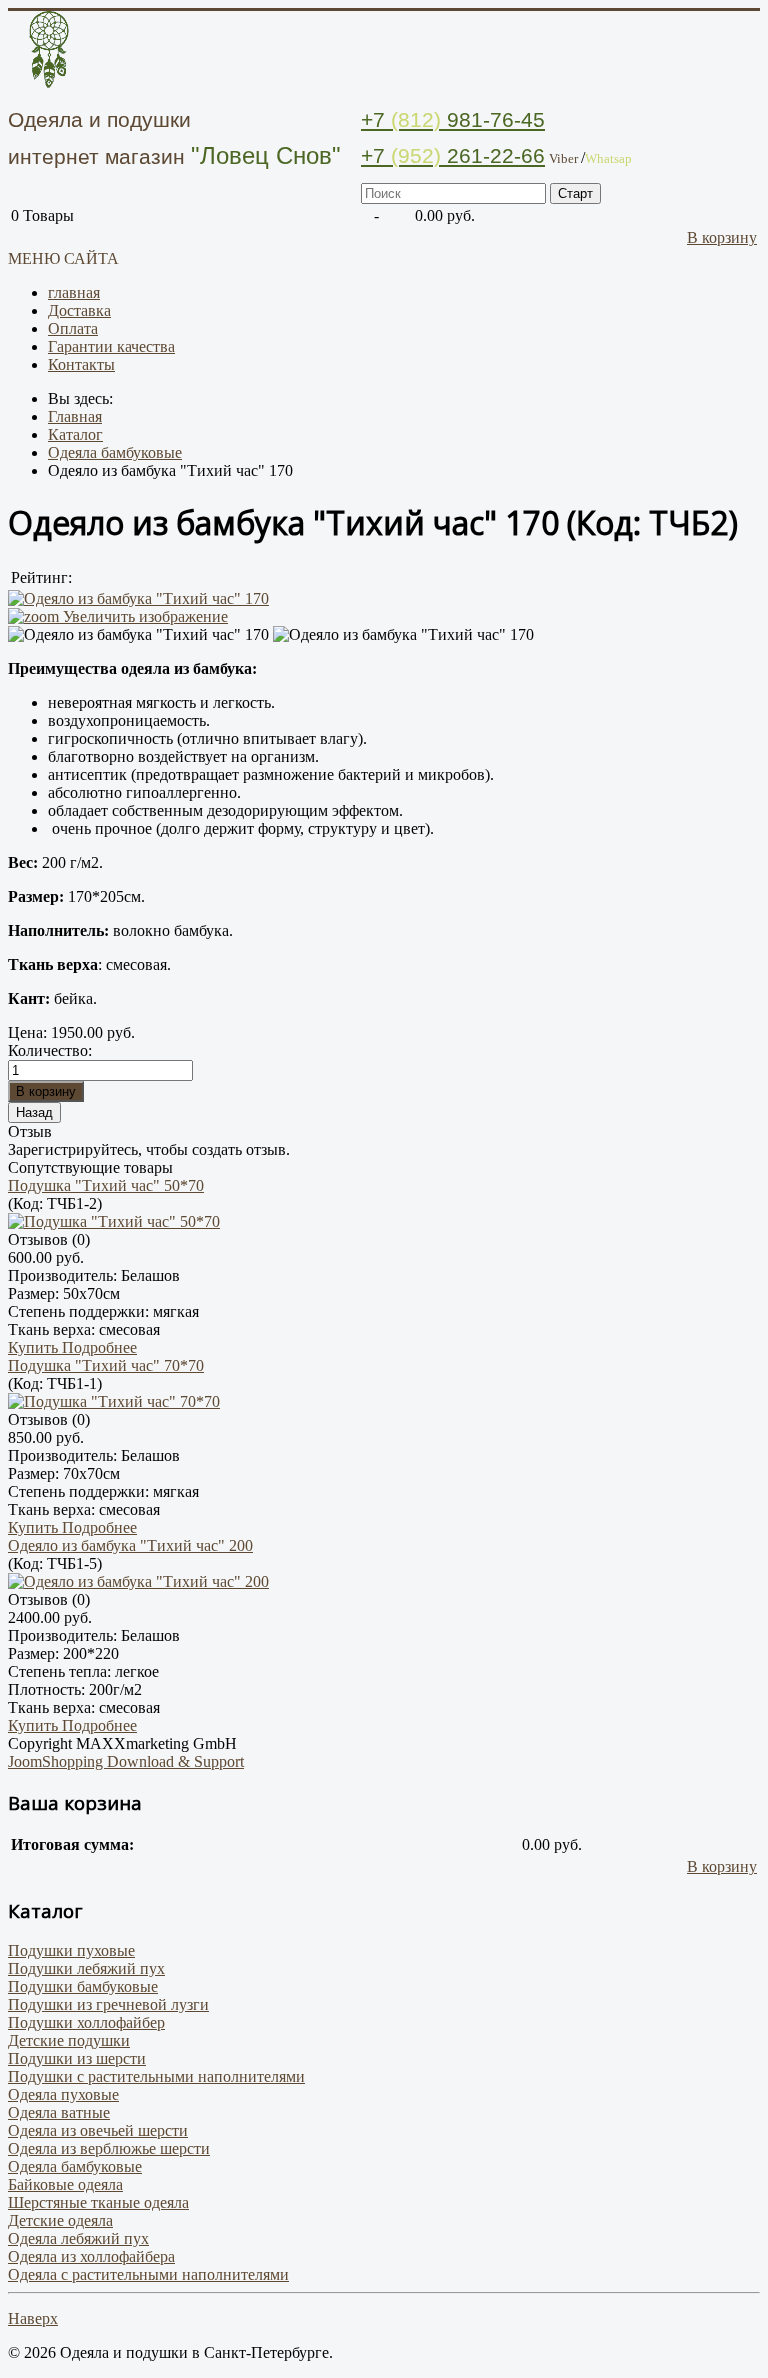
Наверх (33, 2318)
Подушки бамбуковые (83, 1986)
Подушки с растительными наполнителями (156, 2076)
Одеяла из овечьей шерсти (98, 2130)
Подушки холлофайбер (86, 2022)
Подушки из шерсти (77, 2058)
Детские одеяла (60, 2220)
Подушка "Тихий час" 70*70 (106, 1365)
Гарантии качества (111, 346)
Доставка (79, 310)
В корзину (722, 237)
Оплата (73, 328)
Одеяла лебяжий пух (78, 2238)
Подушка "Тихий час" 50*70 (106, 1185)
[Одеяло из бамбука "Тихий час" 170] (138, 635)
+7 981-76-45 (453, 119)
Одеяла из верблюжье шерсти (109, 2148)
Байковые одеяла (65, 2184)
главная (74, 292)
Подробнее (99, 1347)
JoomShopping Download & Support (126, 1761)
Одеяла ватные (59, 2112)
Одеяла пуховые (63, 2094)
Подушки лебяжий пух (86, 1968)
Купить (35, 1347)
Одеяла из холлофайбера (91, 2256)
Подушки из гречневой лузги (108, 2004)
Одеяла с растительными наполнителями (148, 2274)
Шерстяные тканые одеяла (98, 2202)
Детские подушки (69, 2040)
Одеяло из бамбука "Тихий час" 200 (130, 1545)
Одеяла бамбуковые (75, 2166)
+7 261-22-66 (453, 155)
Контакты (81, 364)
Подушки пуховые (71, 1950)
